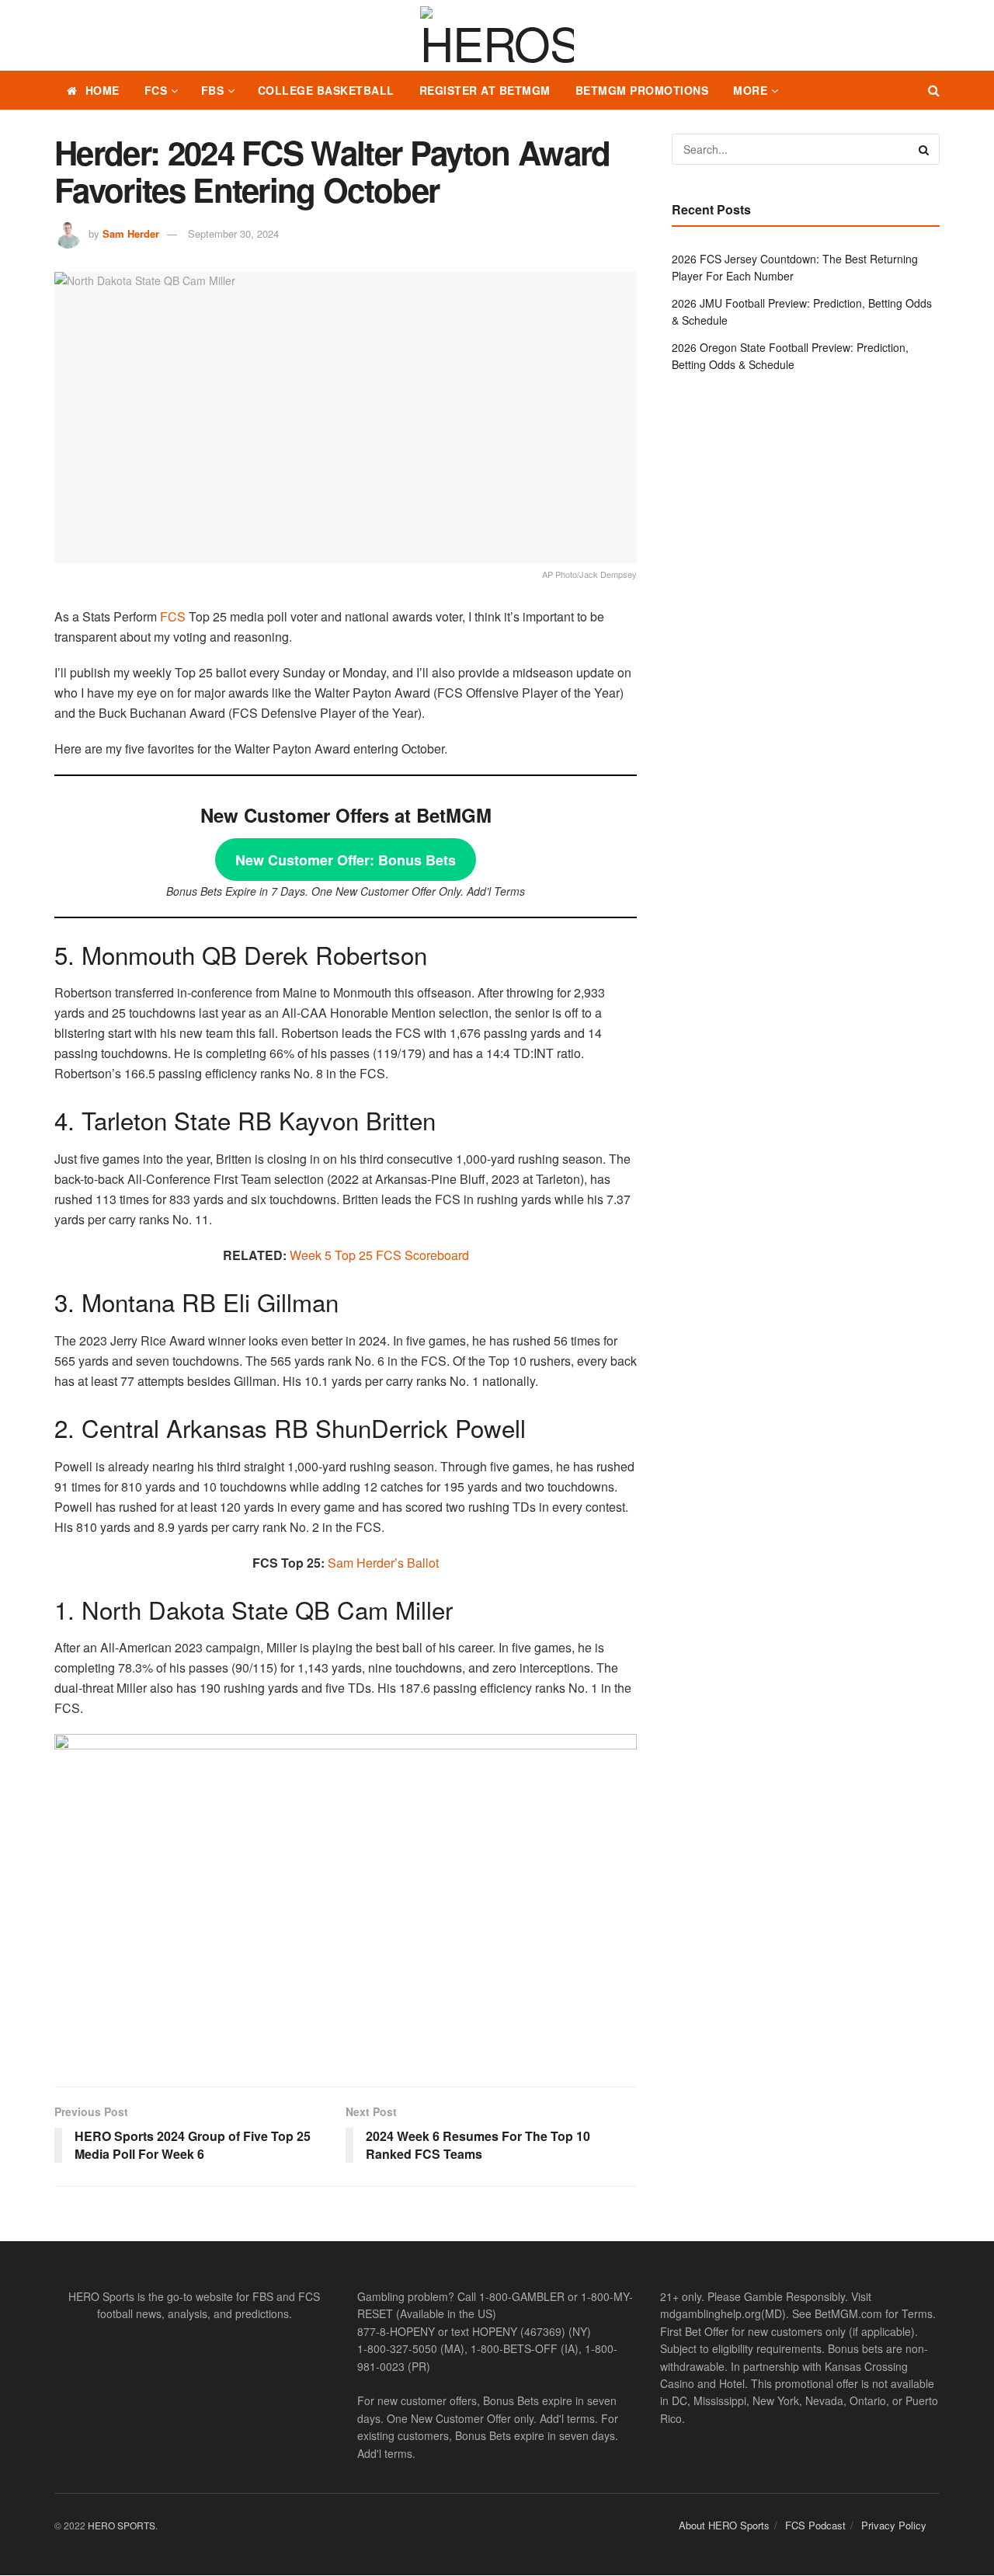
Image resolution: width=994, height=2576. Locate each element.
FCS (156, 90)
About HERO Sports (724, 2525)
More (750, 90)
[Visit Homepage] (497, 36)
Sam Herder (131, 233)
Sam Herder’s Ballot (383, 1563)
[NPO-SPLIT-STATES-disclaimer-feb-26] (346, 1897)
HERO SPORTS (122, 2525)
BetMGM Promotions (642, 90)
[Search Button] (934, 90)
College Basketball (326, 90)
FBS (213, 90)
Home (103, 90)
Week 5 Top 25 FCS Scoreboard (379, 1255)
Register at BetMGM (485, 90)
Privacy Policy (894, 2525)
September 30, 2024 (233, 233)
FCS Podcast (815, 2525)
